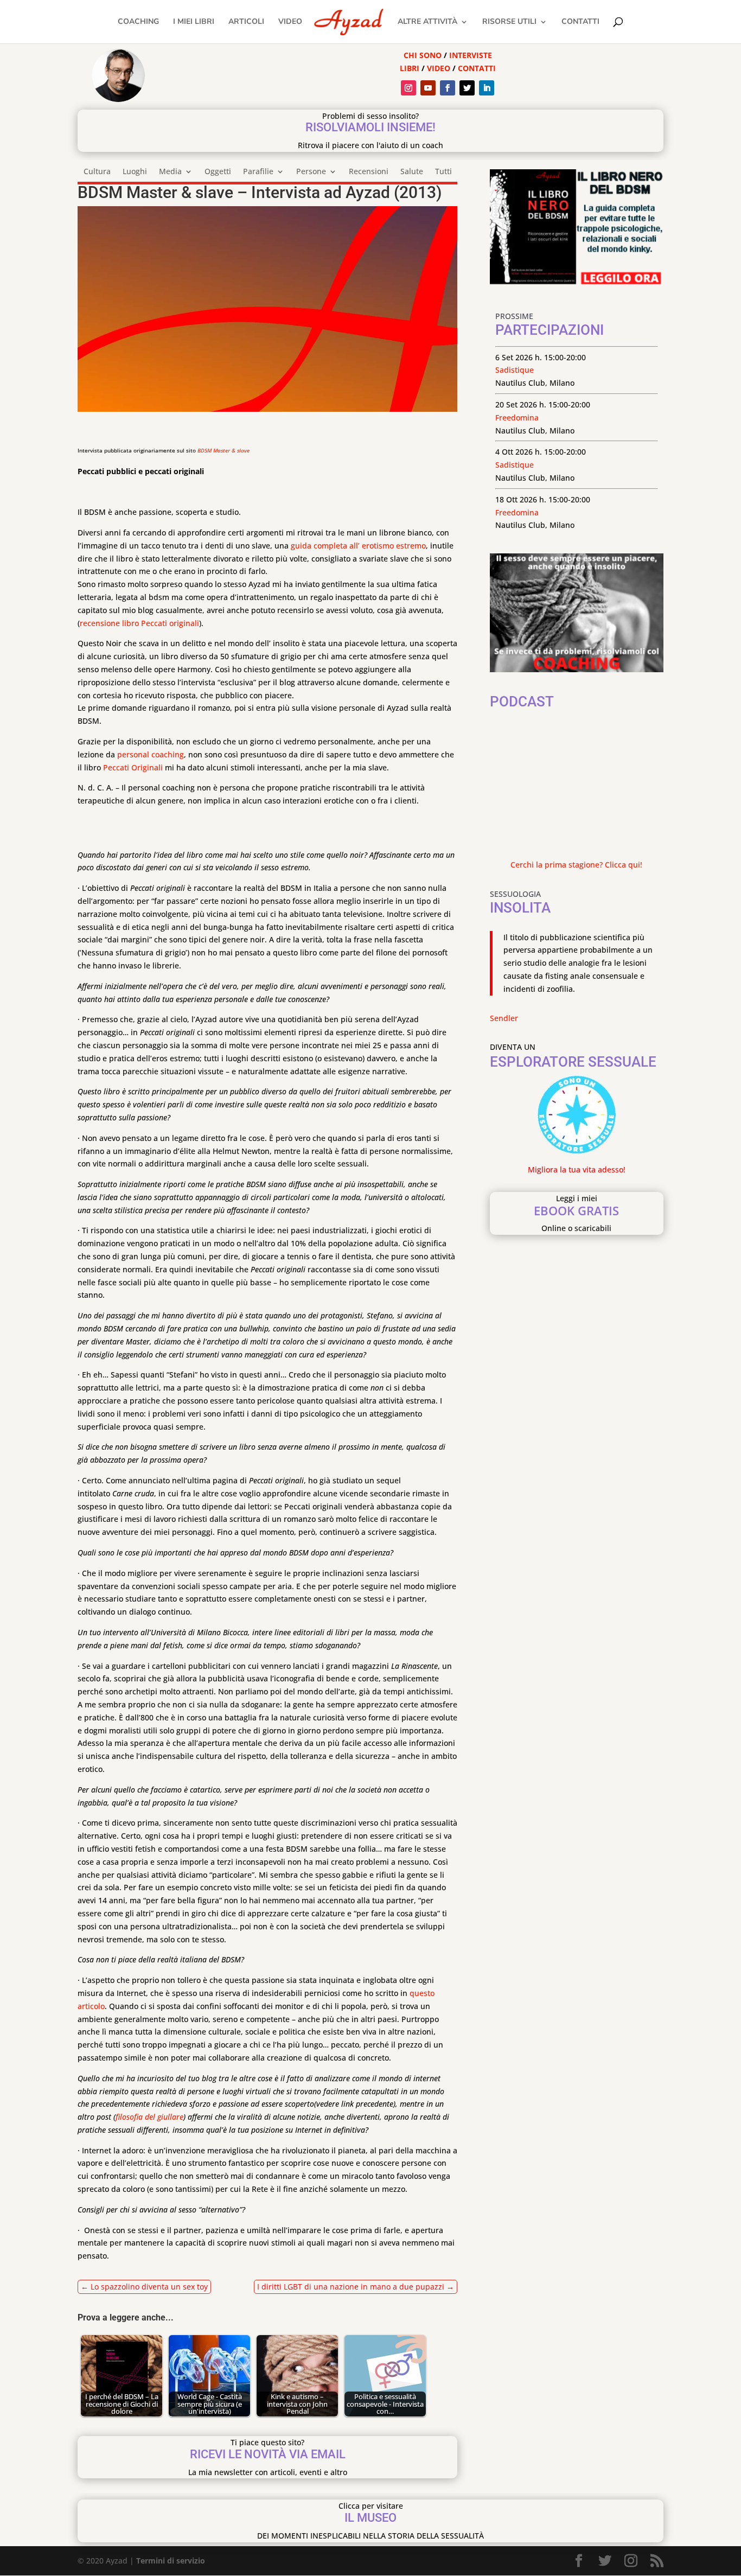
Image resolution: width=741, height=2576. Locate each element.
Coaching (138, 22)
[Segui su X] (467, 88)
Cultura (97, 172)
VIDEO (439, 68)
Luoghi (135, 172)
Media (170, 172)
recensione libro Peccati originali (139, 623)
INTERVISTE (471, 55)
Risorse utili (509, 22)
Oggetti (218, 172)
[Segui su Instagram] (408, 88)
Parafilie (258, 172)
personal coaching (151, 754)
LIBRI (411, 68)
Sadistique (515, 370)
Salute (412, 172)
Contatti (580, 22)
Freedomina (517, 417)
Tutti (443, 172)
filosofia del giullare (149, 2117)
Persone (311, 172)
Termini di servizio (171, 2561)
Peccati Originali (133, 767)
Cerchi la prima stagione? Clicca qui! (576, 865)
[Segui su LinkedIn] (487, 88)
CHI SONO (423, 55)
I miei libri (194, 22)
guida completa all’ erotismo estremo (358, 546)
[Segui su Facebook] (448, 88)
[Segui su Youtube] (428, 88)
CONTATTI (477, 68)
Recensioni (369, 172)
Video (290, 22)
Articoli (246, 22)
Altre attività (427, 22)
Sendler (504, 1018)
